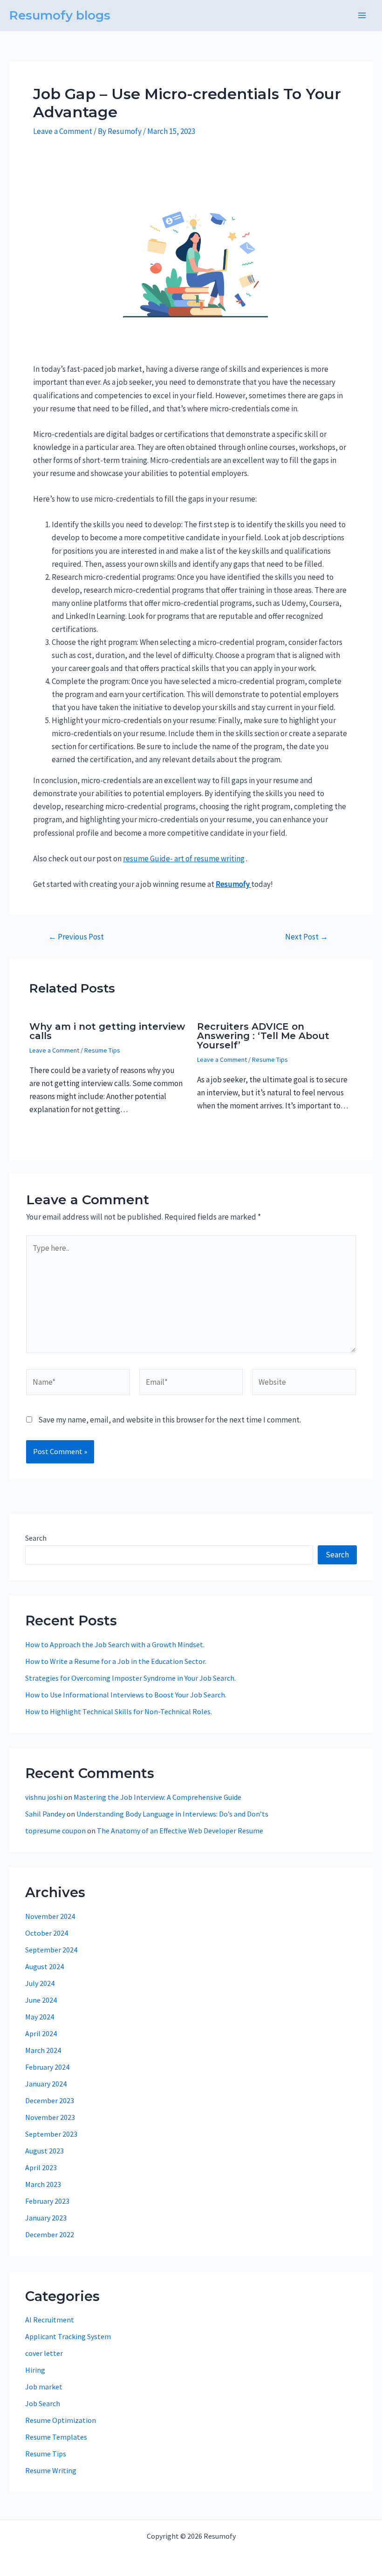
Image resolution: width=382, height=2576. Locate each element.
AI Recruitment (50, 2320)
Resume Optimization (61, 2420)
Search (36, 1538)
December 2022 (50, 2234)
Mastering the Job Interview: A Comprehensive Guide (157, 1797)
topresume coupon (55, 1831)
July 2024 (40, 1983)
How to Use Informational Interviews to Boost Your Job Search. (126, 1695)
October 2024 (47, 1933)
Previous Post (76, 937)
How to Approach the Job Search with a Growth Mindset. (115, 1644)
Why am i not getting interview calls (107, 1031)
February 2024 (47, 2067)
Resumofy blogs (60, 15)
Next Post (307, 937)
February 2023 (47, 2201)
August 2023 (44, 2151)
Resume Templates (56, 2437)
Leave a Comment (63, 131)
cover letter (44, 2353)
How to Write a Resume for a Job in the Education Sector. (116, 1661)
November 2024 (50, 1916)
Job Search (43, 2403)
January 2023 (46, 2218)
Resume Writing (51, 2470)
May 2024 (40, 2017)
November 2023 (50, 2117)
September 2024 (51, 1950)
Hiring (35, 2370)
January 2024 (46, 2084)
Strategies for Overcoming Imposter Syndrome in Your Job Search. (130, 1678)
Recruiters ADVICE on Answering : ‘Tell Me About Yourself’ (263, 1036)
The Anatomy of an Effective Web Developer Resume (180, 1831)
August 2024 (44, 1966)
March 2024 (43, 2050)
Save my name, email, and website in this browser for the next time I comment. (170, 1420)
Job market (44, 2387)
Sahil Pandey (45, 1814)
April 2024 (41, 2033)
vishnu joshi (44, 1797)
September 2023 (51, 2134)
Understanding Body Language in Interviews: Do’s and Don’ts (172, 1814)
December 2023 (50, 2100)
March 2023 (43, 2184)
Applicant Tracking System (68, 2336)
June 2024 (41, 2000)
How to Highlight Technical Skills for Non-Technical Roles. (119, 1711)
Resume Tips (102, 1050)
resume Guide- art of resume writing (184, 859)
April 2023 (41, 2167)
